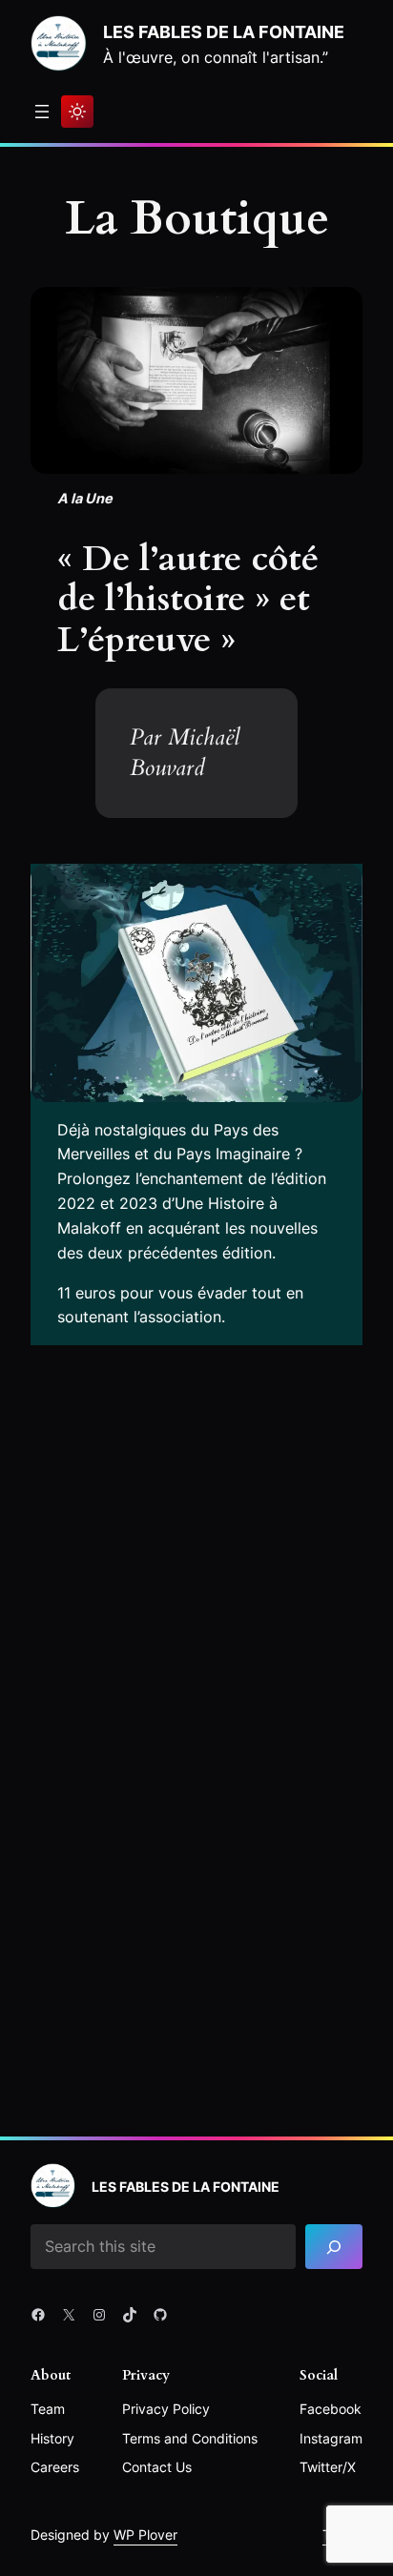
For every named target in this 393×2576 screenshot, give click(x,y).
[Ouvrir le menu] (42, 112)
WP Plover (145, 2535)
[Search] (334, 2247)
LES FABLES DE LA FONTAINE (224, 31)
